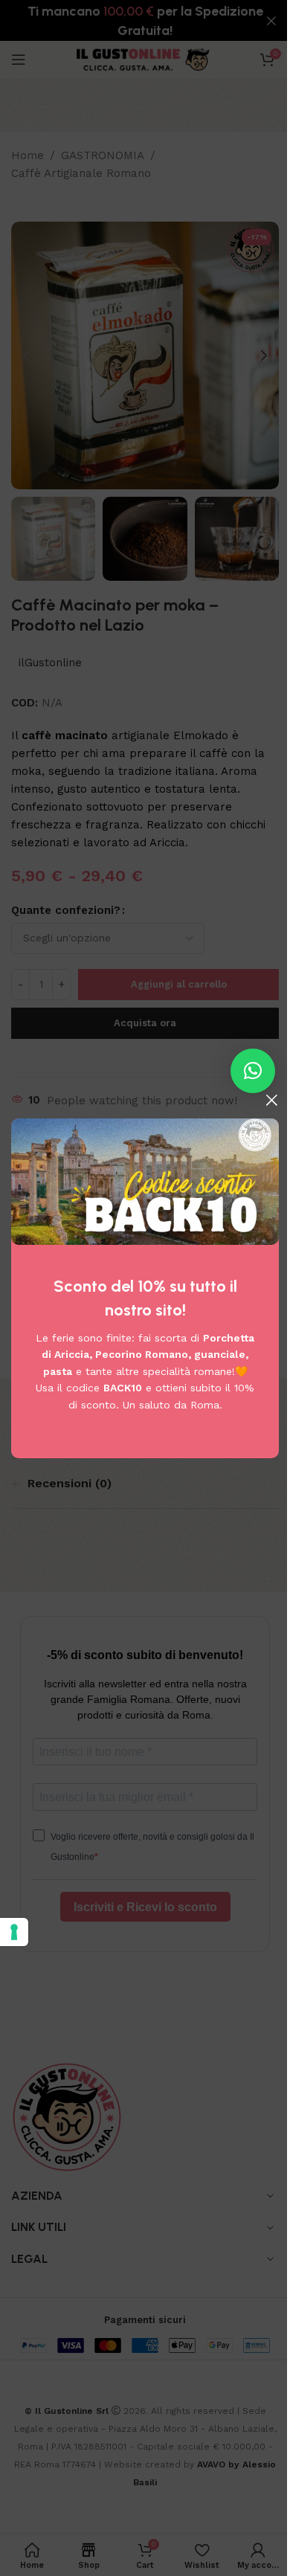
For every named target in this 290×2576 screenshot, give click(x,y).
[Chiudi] (271, 1100)
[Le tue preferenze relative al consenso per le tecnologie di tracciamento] (14, 1932)
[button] (253, 1071)
